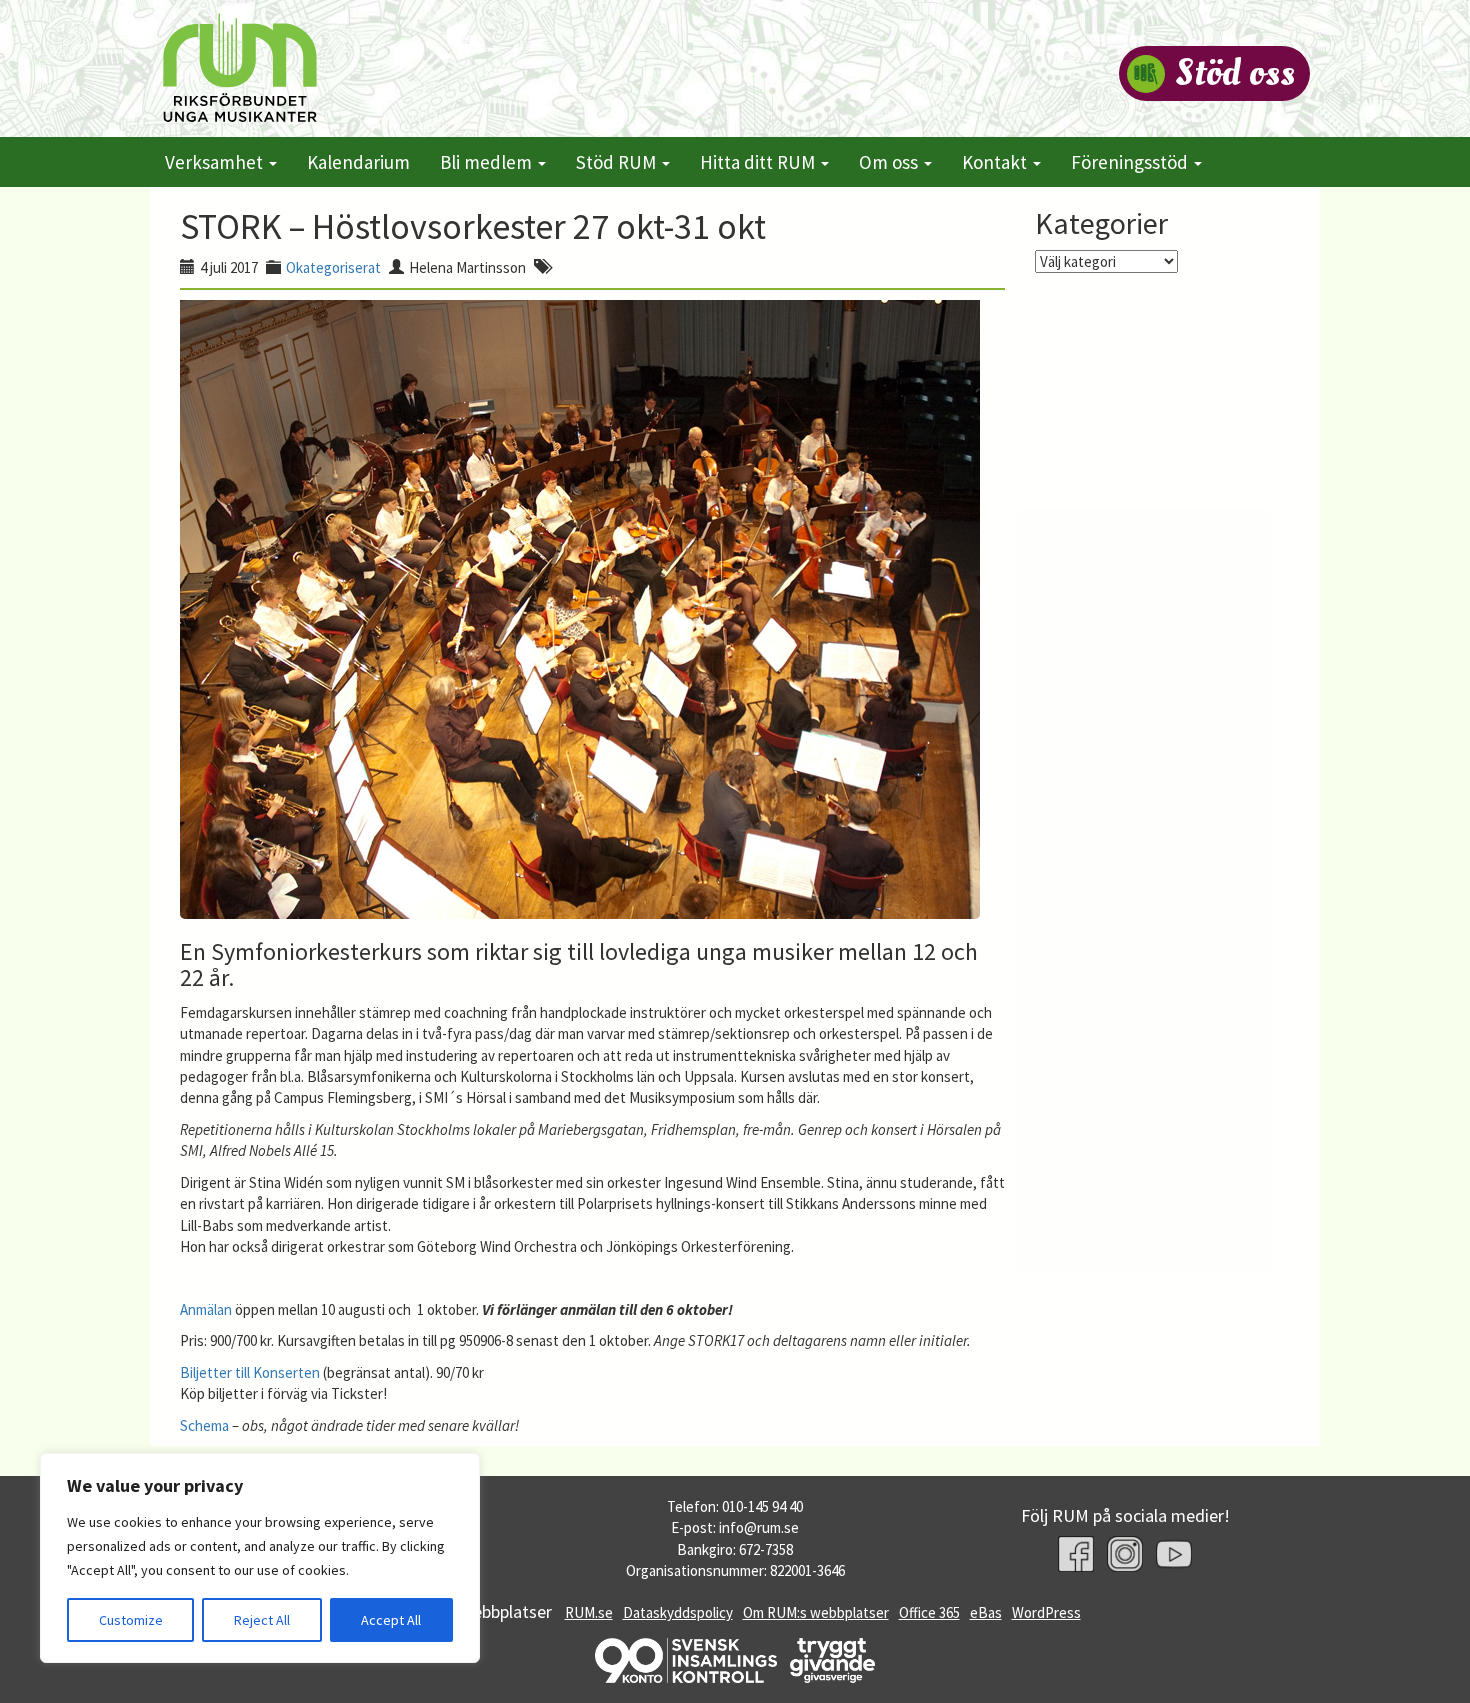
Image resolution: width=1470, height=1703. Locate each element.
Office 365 (929, 1612)
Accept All (391, 1620)
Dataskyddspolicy (678, 1612)
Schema (204, 1425)
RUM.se (589, 1612)
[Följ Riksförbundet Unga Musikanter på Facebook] (1076, 1554)
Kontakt (996, 162)
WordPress (1046, 1612)
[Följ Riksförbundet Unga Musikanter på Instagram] (1125, 1554)
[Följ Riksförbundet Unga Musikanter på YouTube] (1174, 1554)
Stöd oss (1235, 73)
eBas (986, 1612)
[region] (260, 1558)
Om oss (890, 162)
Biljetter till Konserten (250, 1372)
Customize (131, 1620)
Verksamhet (216, 162)
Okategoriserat (333, 267)
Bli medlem (488, 162)
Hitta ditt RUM (759, 162)
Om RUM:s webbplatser (816, 1612)
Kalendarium (358, 162)
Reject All (262, 1620)
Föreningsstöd (1131, 162)
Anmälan (206, 1309)
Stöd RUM (618, 162)
